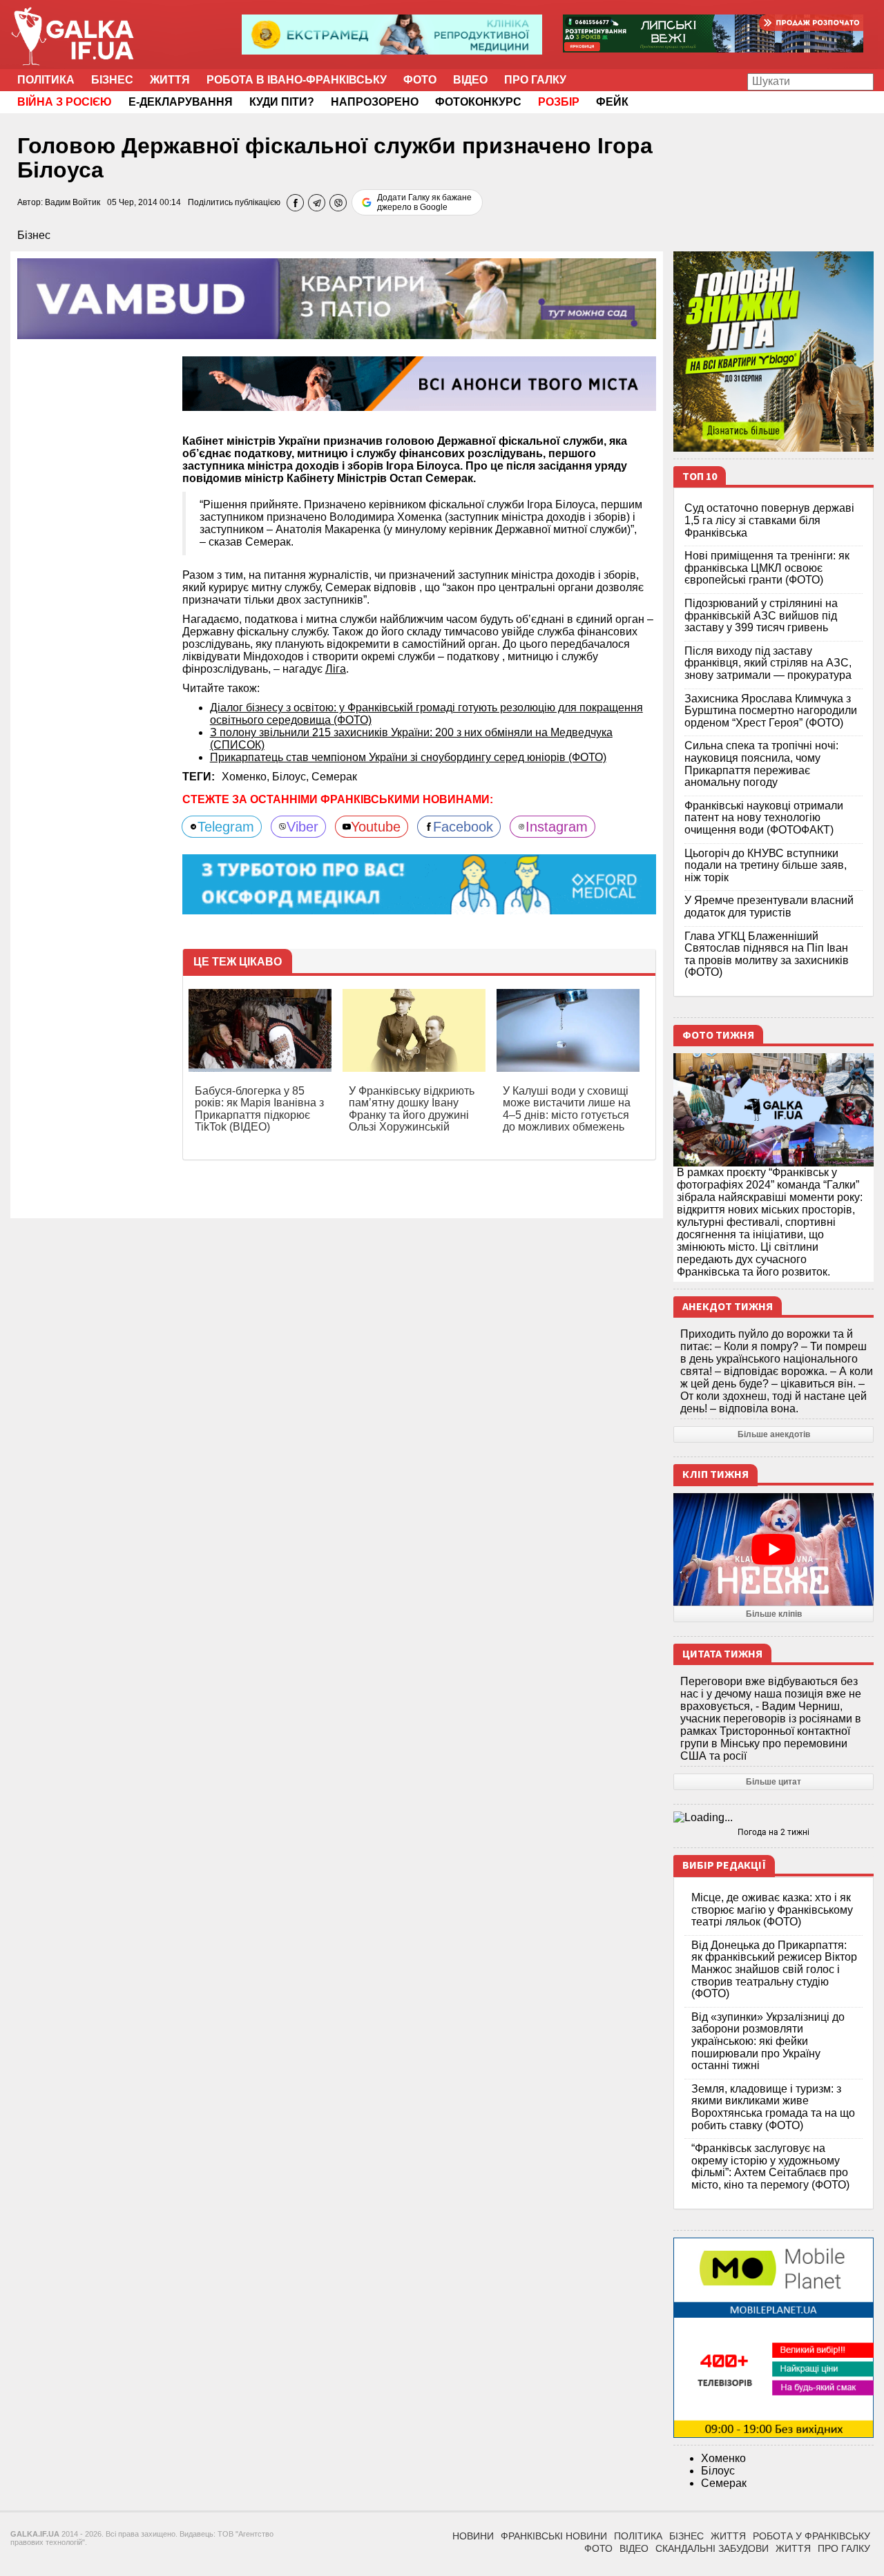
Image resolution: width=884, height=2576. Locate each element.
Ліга (336, 669)
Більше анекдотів (774, 1434)
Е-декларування (181, 102)
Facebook (463, 827)
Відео (470, 80)
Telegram (226, 827)
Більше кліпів (774, 1614)
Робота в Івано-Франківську (297, 80)
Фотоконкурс (478, 102)
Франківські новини (554, 2536)
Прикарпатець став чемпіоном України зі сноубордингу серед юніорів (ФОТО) (408, 757)
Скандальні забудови (712, 2548)
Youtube (376, 827)
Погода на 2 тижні (773, 1832)
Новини (473, 2536)
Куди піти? (282, 102)
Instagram (557, 827)
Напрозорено (375, 102)
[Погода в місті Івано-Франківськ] (773, 1818)
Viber (302, 827)
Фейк (612, 102)
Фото (420, 80)
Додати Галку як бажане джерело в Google (424, 202)
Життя (170, 80)
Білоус (718, 2471)
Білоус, (292, 777)
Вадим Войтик (73, 202)
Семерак (334, 777)
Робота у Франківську (811, 2536)
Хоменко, (247, 777)
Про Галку (535, 80)
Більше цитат (773, 1782)
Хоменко (723, 2458)
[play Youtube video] (773, 1549)
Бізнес (112, 80)
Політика (46, 80)
